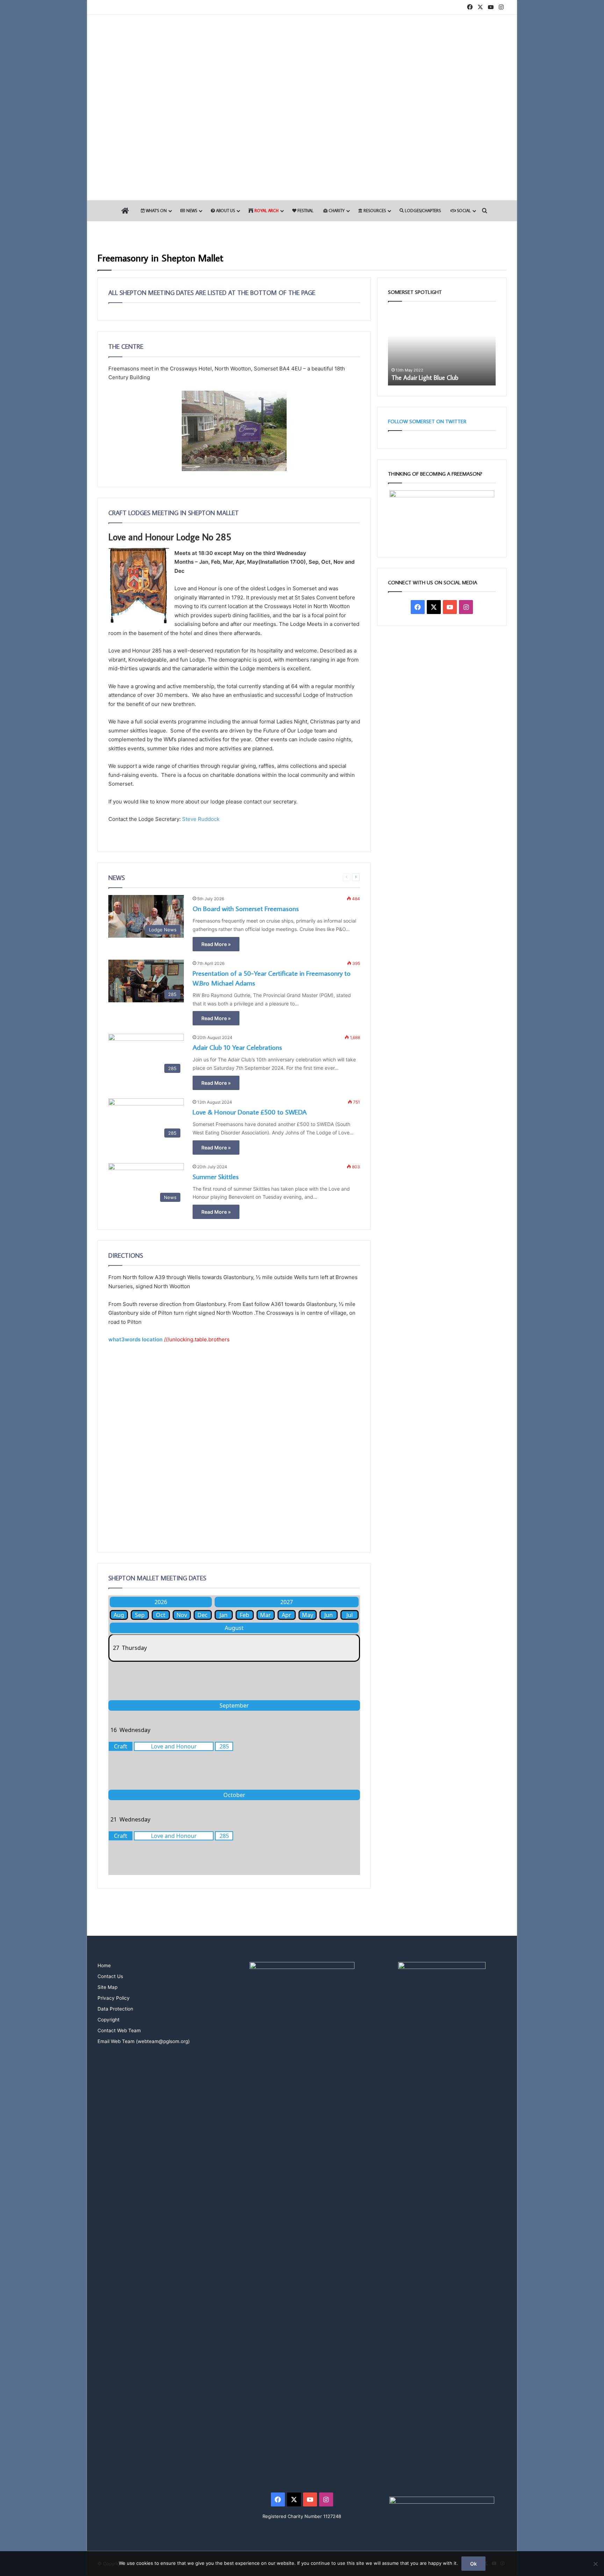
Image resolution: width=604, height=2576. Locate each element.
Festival (305, 211)
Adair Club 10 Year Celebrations (237, 1047)
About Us (225, 211)
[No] (595, 2564)
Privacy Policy (114, 1998)
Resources (374, 211)
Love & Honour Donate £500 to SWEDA (250, 1112)
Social (463, 211)
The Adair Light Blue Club (425, 378)
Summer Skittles (216, 1176)
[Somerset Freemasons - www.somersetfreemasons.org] (302, 39)
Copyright (109, 2020)
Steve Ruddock (201, 819)
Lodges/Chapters (422, 211)
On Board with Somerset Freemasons (246, 908)
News (191, 211)
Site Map (107, 1987)
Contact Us (110, 1976)
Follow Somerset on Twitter (427, 421)
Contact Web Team (119, 2030)
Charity (336, 211)
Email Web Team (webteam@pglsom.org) (144, 2041)
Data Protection (115, 2009)
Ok (473, 2564)
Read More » (216, 944)
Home (104, 1965)
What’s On (156, 211)
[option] (442, 347)
